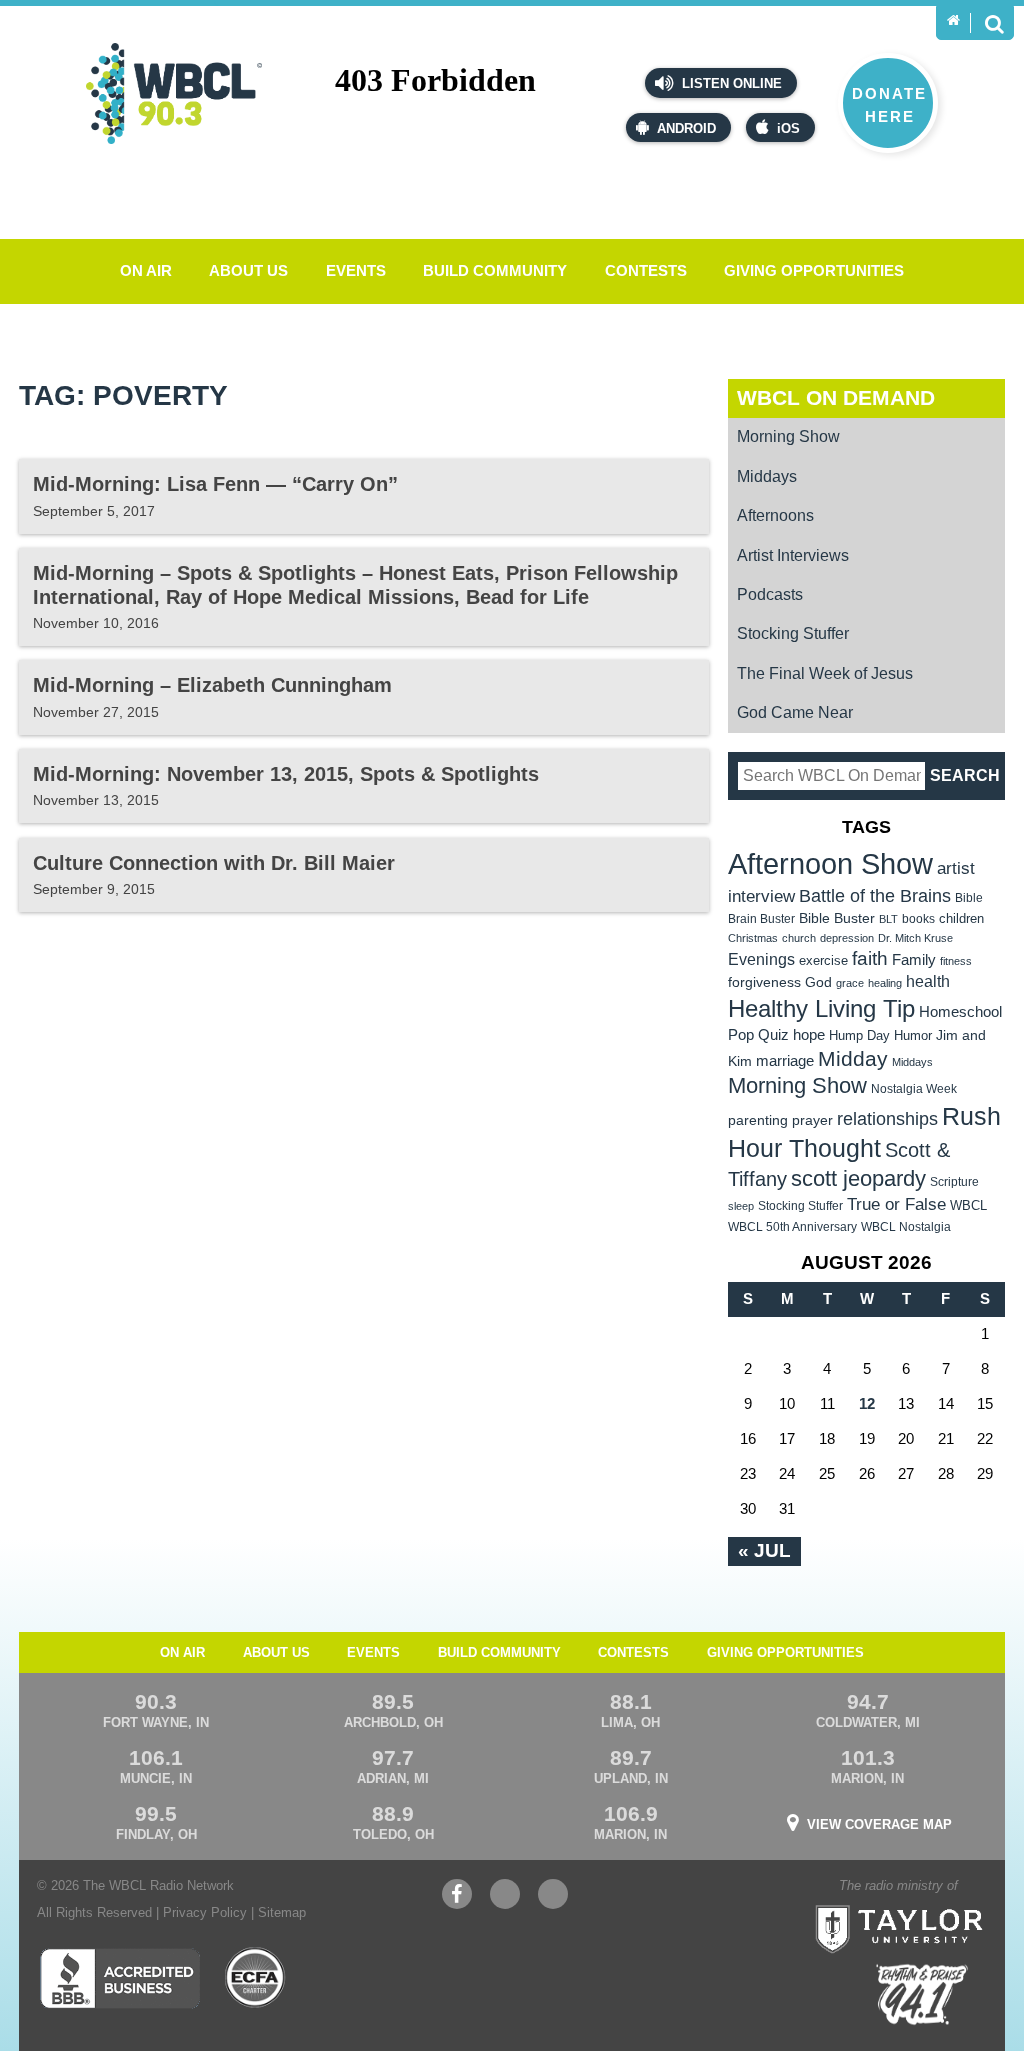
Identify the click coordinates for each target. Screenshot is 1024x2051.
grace (850, 983)
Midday (853, 1058)
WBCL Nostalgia (906, 1227)
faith (870, 958)
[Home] (953, 20)
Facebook (457, 1904)
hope (809, 1035)
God (818, 982)
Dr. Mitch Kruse (915, 938)
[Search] (994, 23)
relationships (887, 1118)
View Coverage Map (879, 1824)
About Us (248, 270)
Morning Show (788, 436)
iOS (788, 128)
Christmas (753, 938)
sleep (741, 1206)
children (961, 918)
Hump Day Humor (880, 1035)
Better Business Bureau (119, 1978)
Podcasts (770, 594)
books (918, 918)
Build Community (495, 270)
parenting (758, 1120)
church (799, 938)
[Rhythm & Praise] (922, 1994)
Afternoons (775, 515)
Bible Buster (837, 918)
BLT (888, 919)
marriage (785, 1061)
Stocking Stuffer (793, 633)
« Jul (764, 1550)
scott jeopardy (858, 1178)
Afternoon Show (830, 863)
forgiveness (764, 982)
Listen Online (730, 83)
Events (356, 270)
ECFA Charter (256, 1978)
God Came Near (795, 712)
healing (885, 983)
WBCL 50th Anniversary (792, 1227)
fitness (956, 961)
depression (847, 938)
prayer (812, 1120)
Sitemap (282, 1912)
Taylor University (938, 1904)
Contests (646, 270)
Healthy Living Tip (821, 1008)
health (928, 981)
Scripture (954, 1181)
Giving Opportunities (814, 270)
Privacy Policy (205, 1912)
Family (914, 959)
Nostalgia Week (914, 1089)
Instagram (553, 1904)
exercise (823, 960)
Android (686, 128)
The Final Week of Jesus (825, 673)
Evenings (761, 959)
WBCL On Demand (836, 397)
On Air (146, 270)
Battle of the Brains (875, 895)
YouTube (505, 1904)
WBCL (968, 1205)
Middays (767, 476)
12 (867, 1403)
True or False (896, 1204)
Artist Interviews (793, 555)
